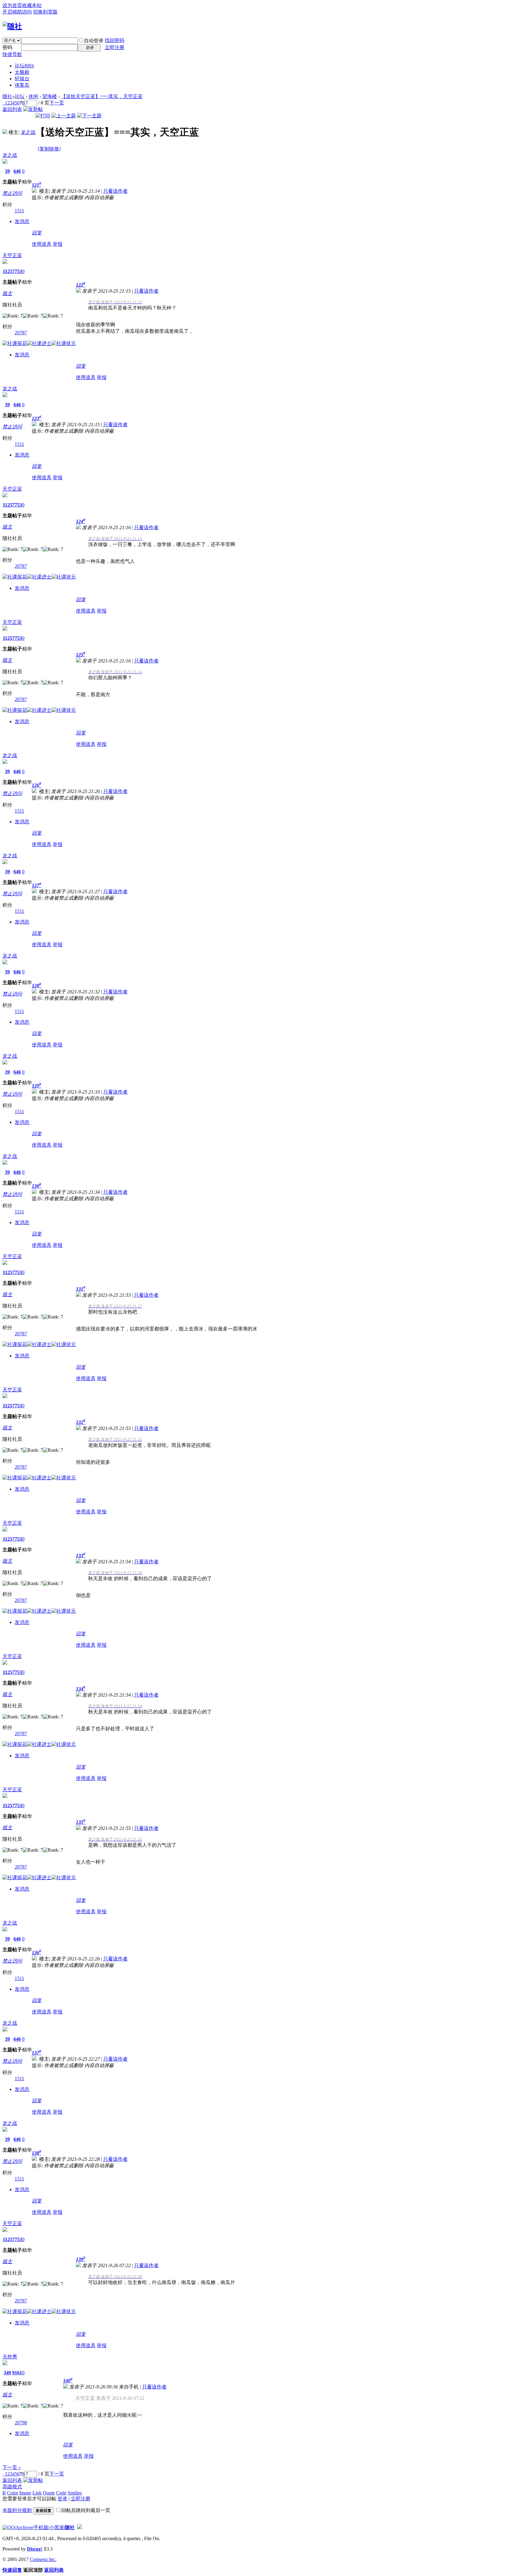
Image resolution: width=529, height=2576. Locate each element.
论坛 (24, 66)
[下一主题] (89, 116)
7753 (17, 271)
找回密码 (114, 40)
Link (37, 2493)
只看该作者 (115, 191)
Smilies (75, 2493)
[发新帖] (33, 109)
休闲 (33, 96)
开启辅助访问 (17, 12)
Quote (49, 2493)
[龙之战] (5, 132)
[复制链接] (49, 149)
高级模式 (12, 2487)
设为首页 (12, 5)
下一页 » (12, 2467)
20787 (21, 333)
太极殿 (22, 72)
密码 (7, 47)
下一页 (57, 103)
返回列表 (12, 109)
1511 (19, 211)
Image (25, 2493)
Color (13, 2493)
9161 (17, 2373)
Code (61, 2493)
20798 (21, 2423)
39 (7, 171)
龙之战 (28, 132)
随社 (7, 96)
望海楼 (50, 96)
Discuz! (35, 2549)
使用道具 (42, 244)
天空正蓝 (12, 255)
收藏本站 (32, 5)
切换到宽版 (45, 12)
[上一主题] (64, 116)
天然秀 (10, 2357)
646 (17, 171)
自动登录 (94, 41)
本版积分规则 (17, 2510)
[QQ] (9, 2527)
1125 (8, 271)
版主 (7, 293)
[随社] (12, 26)
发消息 (22, 221)
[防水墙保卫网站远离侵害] (80, 2527)
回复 (37, 233)
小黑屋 (57, 2527)
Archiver (24, 2527)
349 (7, 2373)
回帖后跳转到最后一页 (86, 2510)
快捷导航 (12, 54)
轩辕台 (22, 79)
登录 (62, 2499)
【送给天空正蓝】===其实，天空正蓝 (102, 96)
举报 (58, 244)
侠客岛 (22, 85)
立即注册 (114, 47)
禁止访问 (12, 193)
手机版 (41, 2527)
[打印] (43, 116)
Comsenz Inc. (43, 2559)
